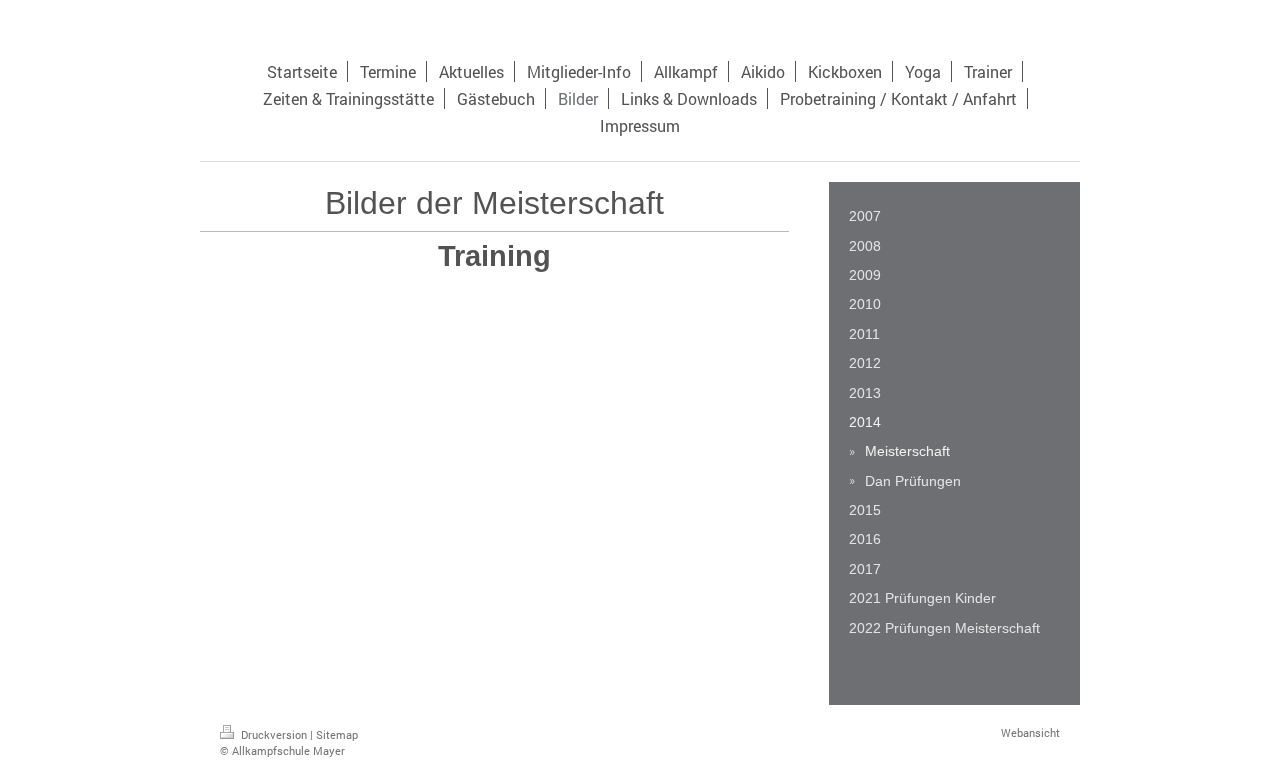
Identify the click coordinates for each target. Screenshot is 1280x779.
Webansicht (1030, 732)
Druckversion (274, 734)
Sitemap (337, 734)
